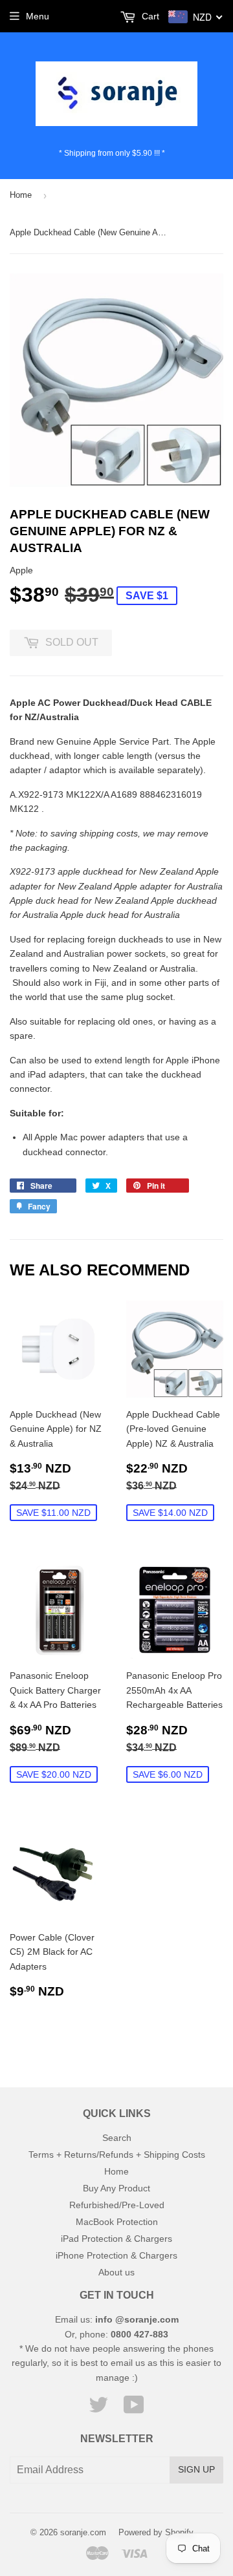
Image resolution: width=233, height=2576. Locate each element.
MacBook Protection (117, 2222)
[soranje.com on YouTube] (134, 2409)
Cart (149, 16)
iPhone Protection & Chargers (116, 2255)
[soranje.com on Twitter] (98, 2409)
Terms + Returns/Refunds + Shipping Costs (117, 2155)
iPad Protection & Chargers (116, 2239)
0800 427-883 (139, 2334)
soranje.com (83, 2532)
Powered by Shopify (156, 2532)
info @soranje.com (137, 2319)
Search (117, 2138)
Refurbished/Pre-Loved (117, 2205)
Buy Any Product (116, 2188)
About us (116, 2272)
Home (21, 195)
